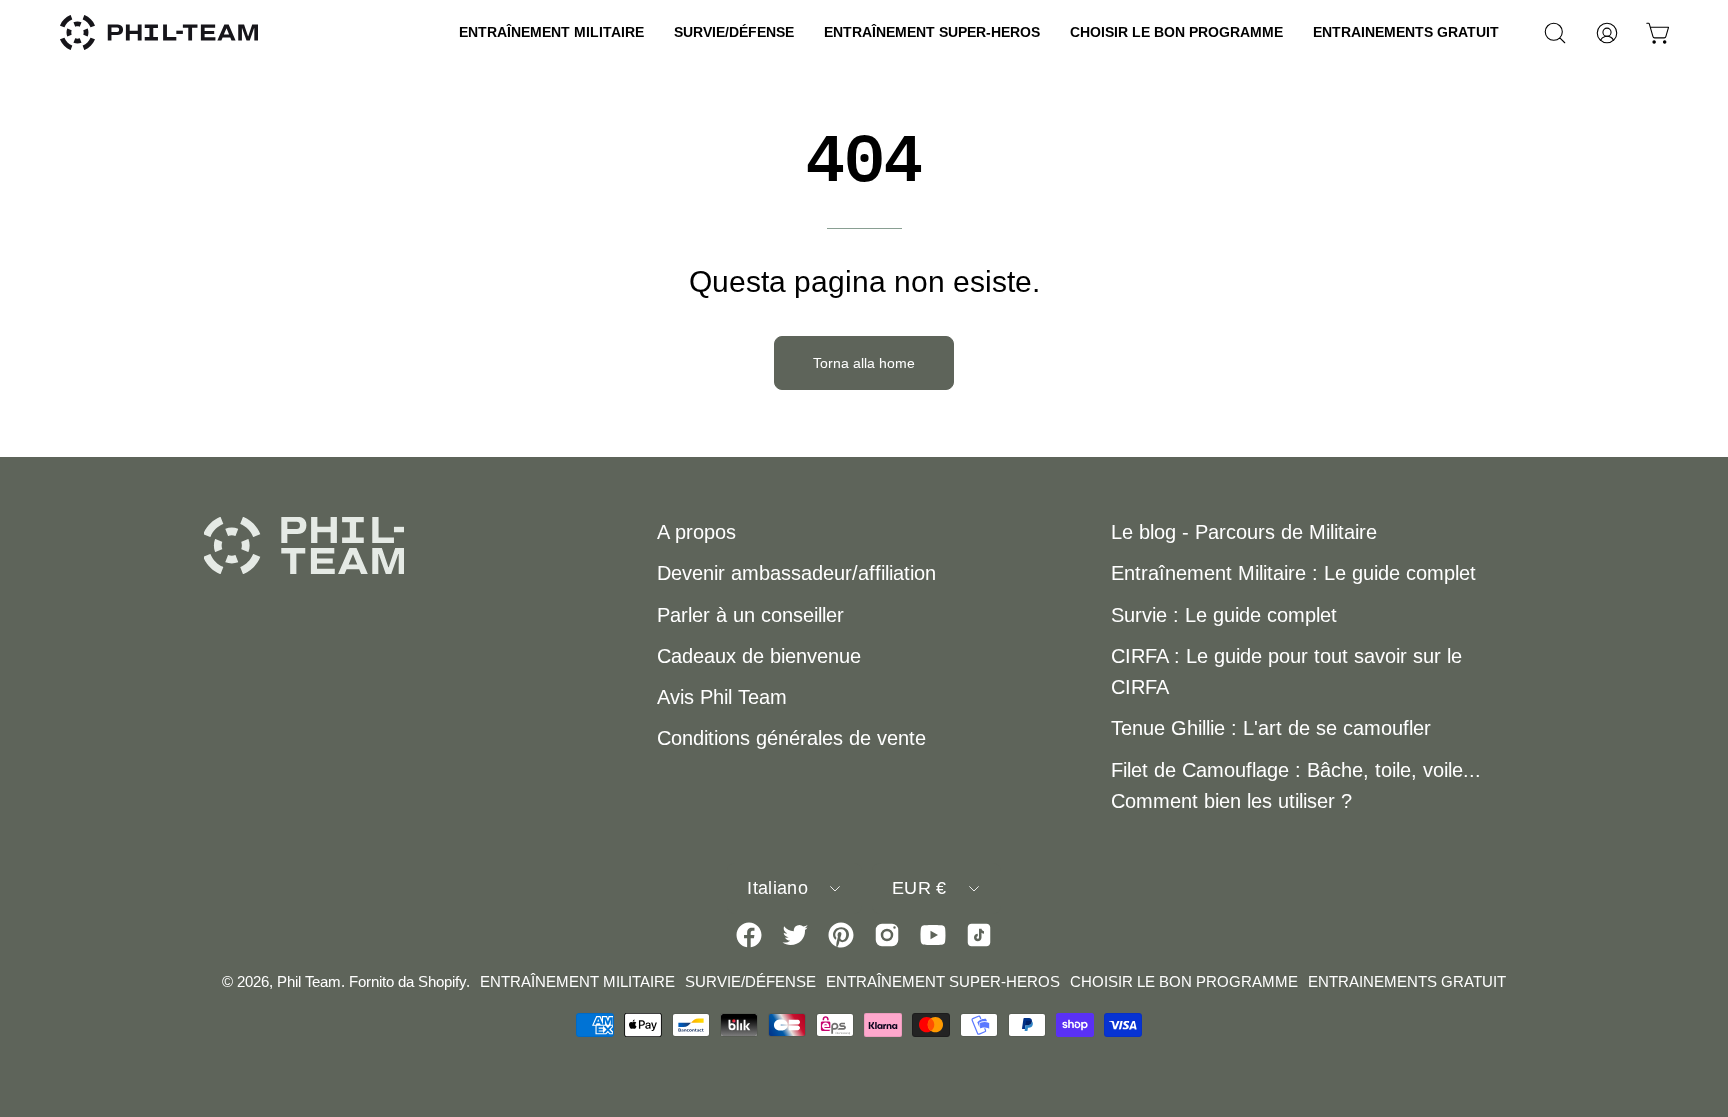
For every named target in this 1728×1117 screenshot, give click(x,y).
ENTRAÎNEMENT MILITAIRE (577, 981)
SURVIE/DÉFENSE (750, 981)
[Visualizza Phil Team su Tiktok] (979, 935)
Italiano (777, 888)
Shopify (442, 981)
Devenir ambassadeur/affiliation (796, 573)
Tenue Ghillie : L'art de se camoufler (1271, 728)
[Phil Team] (160, 32)
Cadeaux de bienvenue (759, 656)
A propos (696, 532)
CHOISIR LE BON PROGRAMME (1184, 981)
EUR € (919, 888)
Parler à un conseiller (750, 615)
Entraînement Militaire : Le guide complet (1293, 573)
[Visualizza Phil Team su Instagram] (887, 935)
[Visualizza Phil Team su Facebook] (749, 935)
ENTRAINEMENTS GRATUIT (1407, 981)
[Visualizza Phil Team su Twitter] (795, 935)
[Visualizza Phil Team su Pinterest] (841, 935)
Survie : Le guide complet (1224, 615)
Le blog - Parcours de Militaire (1244, 532)
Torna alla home (864, 363)
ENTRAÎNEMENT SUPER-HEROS (943, 981)
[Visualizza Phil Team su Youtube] (933, 935)
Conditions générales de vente (791, 738)
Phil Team (309, 981)
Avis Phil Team (722, 697)
